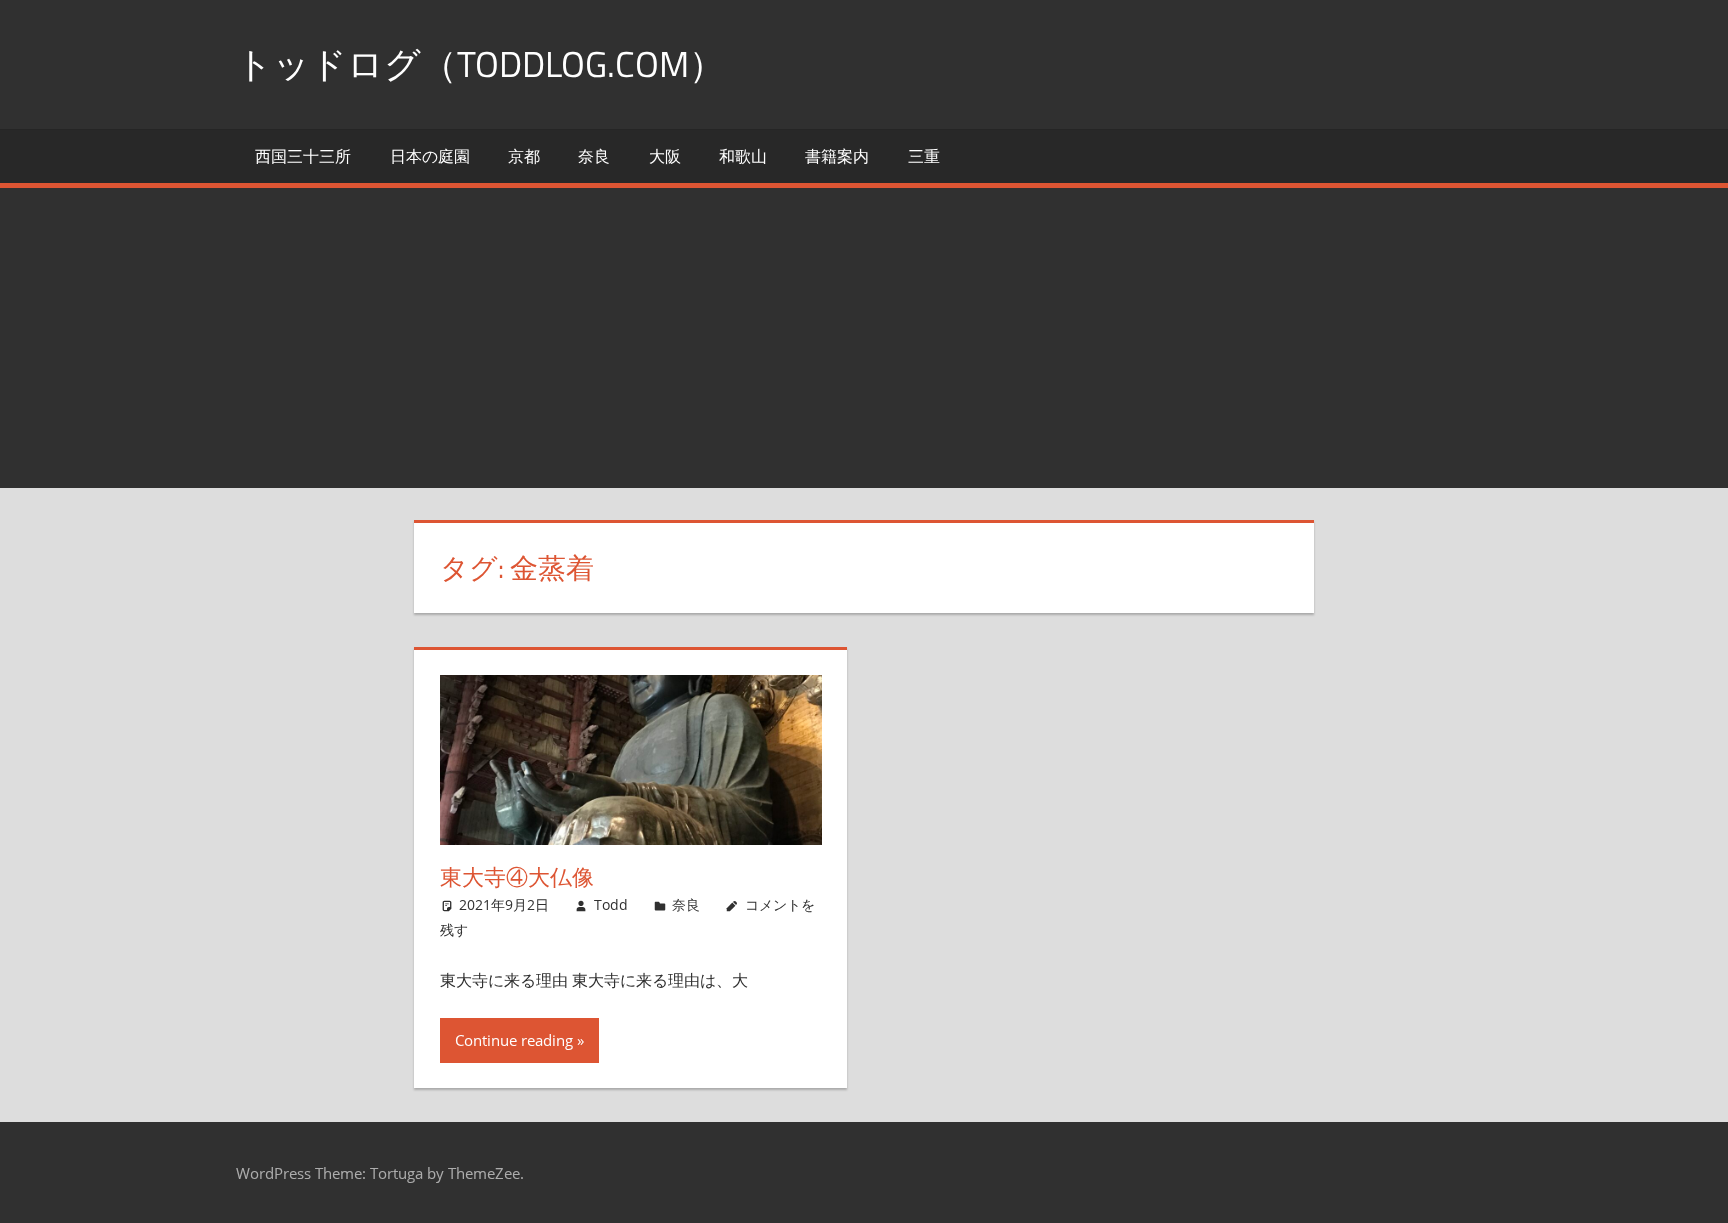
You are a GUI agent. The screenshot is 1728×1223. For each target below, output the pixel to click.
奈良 (594, 156)
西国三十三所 (303, 156)
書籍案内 (837, 156)
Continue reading (514, 1040)
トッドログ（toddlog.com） (480, 63)
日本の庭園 (430, 156)
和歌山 (743, 156)
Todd (611, 904)
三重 (924, 156)
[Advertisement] (864, 338)
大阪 (665, 156)
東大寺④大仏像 (517, 877)
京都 (524, 156)
